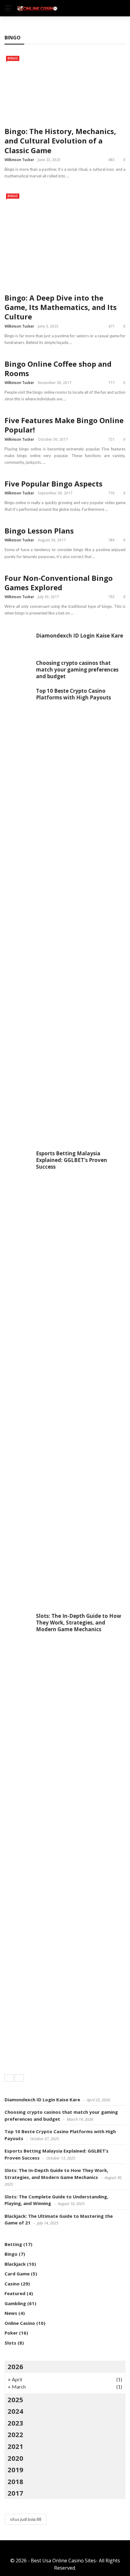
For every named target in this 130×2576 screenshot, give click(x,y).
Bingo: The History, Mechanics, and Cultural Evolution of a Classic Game (60, 141)
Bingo (13, 58)
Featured (15, 2293)
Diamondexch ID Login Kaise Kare (80, 636)
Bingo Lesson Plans (39, 531)
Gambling (15, 2303)
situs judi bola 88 (26, 2519)
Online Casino (20, 2323)
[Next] (19, 2078)
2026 (15, 2366)
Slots (10, 2343)
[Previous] (9, 2078)
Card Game (17, 2274)
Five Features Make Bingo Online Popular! (64, 425)
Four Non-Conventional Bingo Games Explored (59, 583)
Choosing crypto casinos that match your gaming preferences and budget (77, 670)
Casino (12, 2284)
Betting (13, 2244)
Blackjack (15, 2264)
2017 (15, 2493)
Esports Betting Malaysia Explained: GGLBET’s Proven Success (71, 1160)
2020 (15, 2458)
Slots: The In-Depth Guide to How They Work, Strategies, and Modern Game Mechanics (79, 1623)
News (11, 2313)
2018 (15, 2481)
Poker (11, 2333)
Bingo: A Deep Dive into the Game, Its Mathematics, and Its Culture (61, 307)
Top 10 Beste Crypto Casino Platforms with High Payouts (73, 694)
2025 (15, 2399)
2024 (15, 2411)
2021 (15, 2446)
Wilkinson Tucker (19, 160)
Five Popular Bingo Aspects (54, 484)
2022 (15, 2434)
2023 (15, 2423)
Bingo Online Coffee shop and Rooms (58, 369)
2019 (15, 2470)
